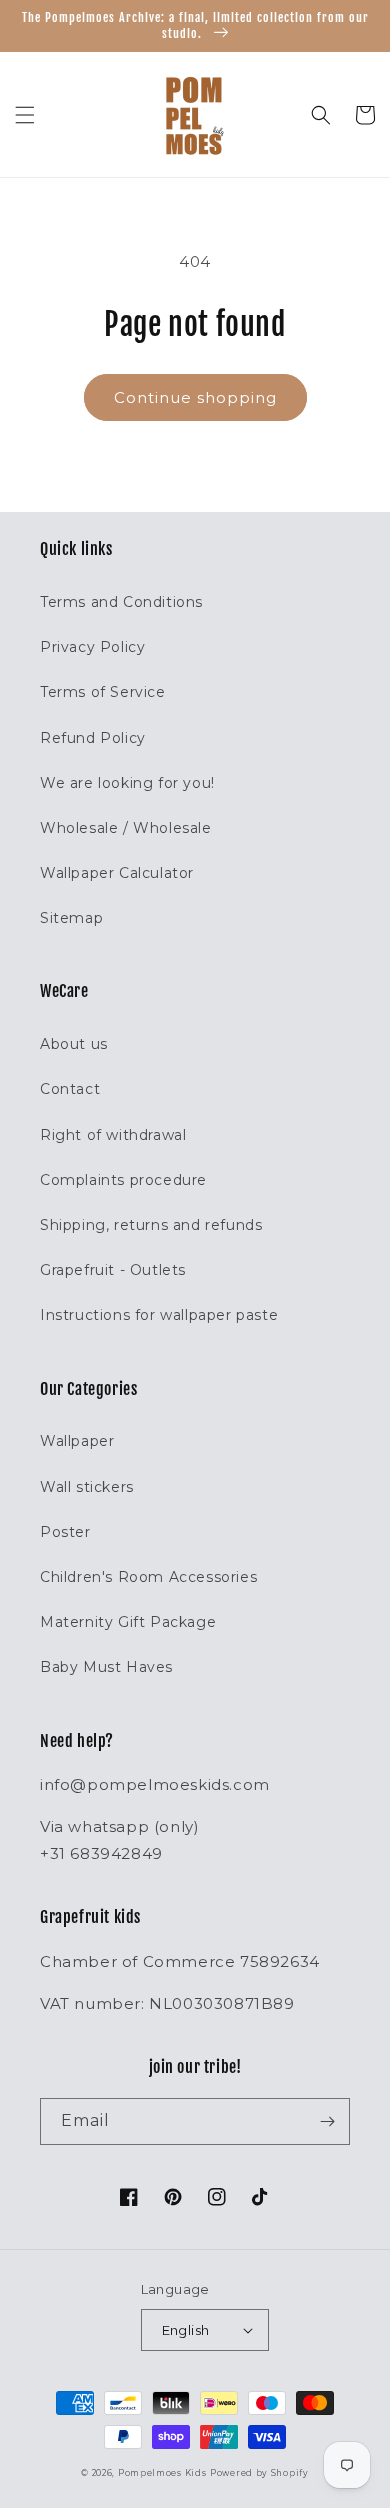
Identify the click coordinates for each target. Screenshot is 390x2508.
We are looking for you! (127, 783)
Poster (65, 1532)
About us (74, 1044)
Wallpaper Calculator (117, 873)
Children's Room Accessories (148, 1577)
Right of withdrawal (113, 1135)
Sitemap (71, 918)
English (186, 2330)
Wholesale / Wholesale (126, 828)
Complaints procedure (123, 1180)
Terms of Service (103, 692)
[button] (25, 115)
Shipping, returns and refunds (151, 1225)
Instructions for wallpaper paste (159, 1315)
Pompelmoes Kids (162, 2473)
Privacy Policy (92, 647)
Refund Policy (93, 738)
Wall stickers (87, 1487)
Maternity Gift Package (128, 1622)
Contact (70, 1089)
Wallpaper (77, 1441)
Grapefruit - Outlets (113, 1270)
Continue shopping (195, 397)
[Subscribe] (327, 2121)
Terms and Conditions (121, 602)
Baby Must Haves (106, 1667)
